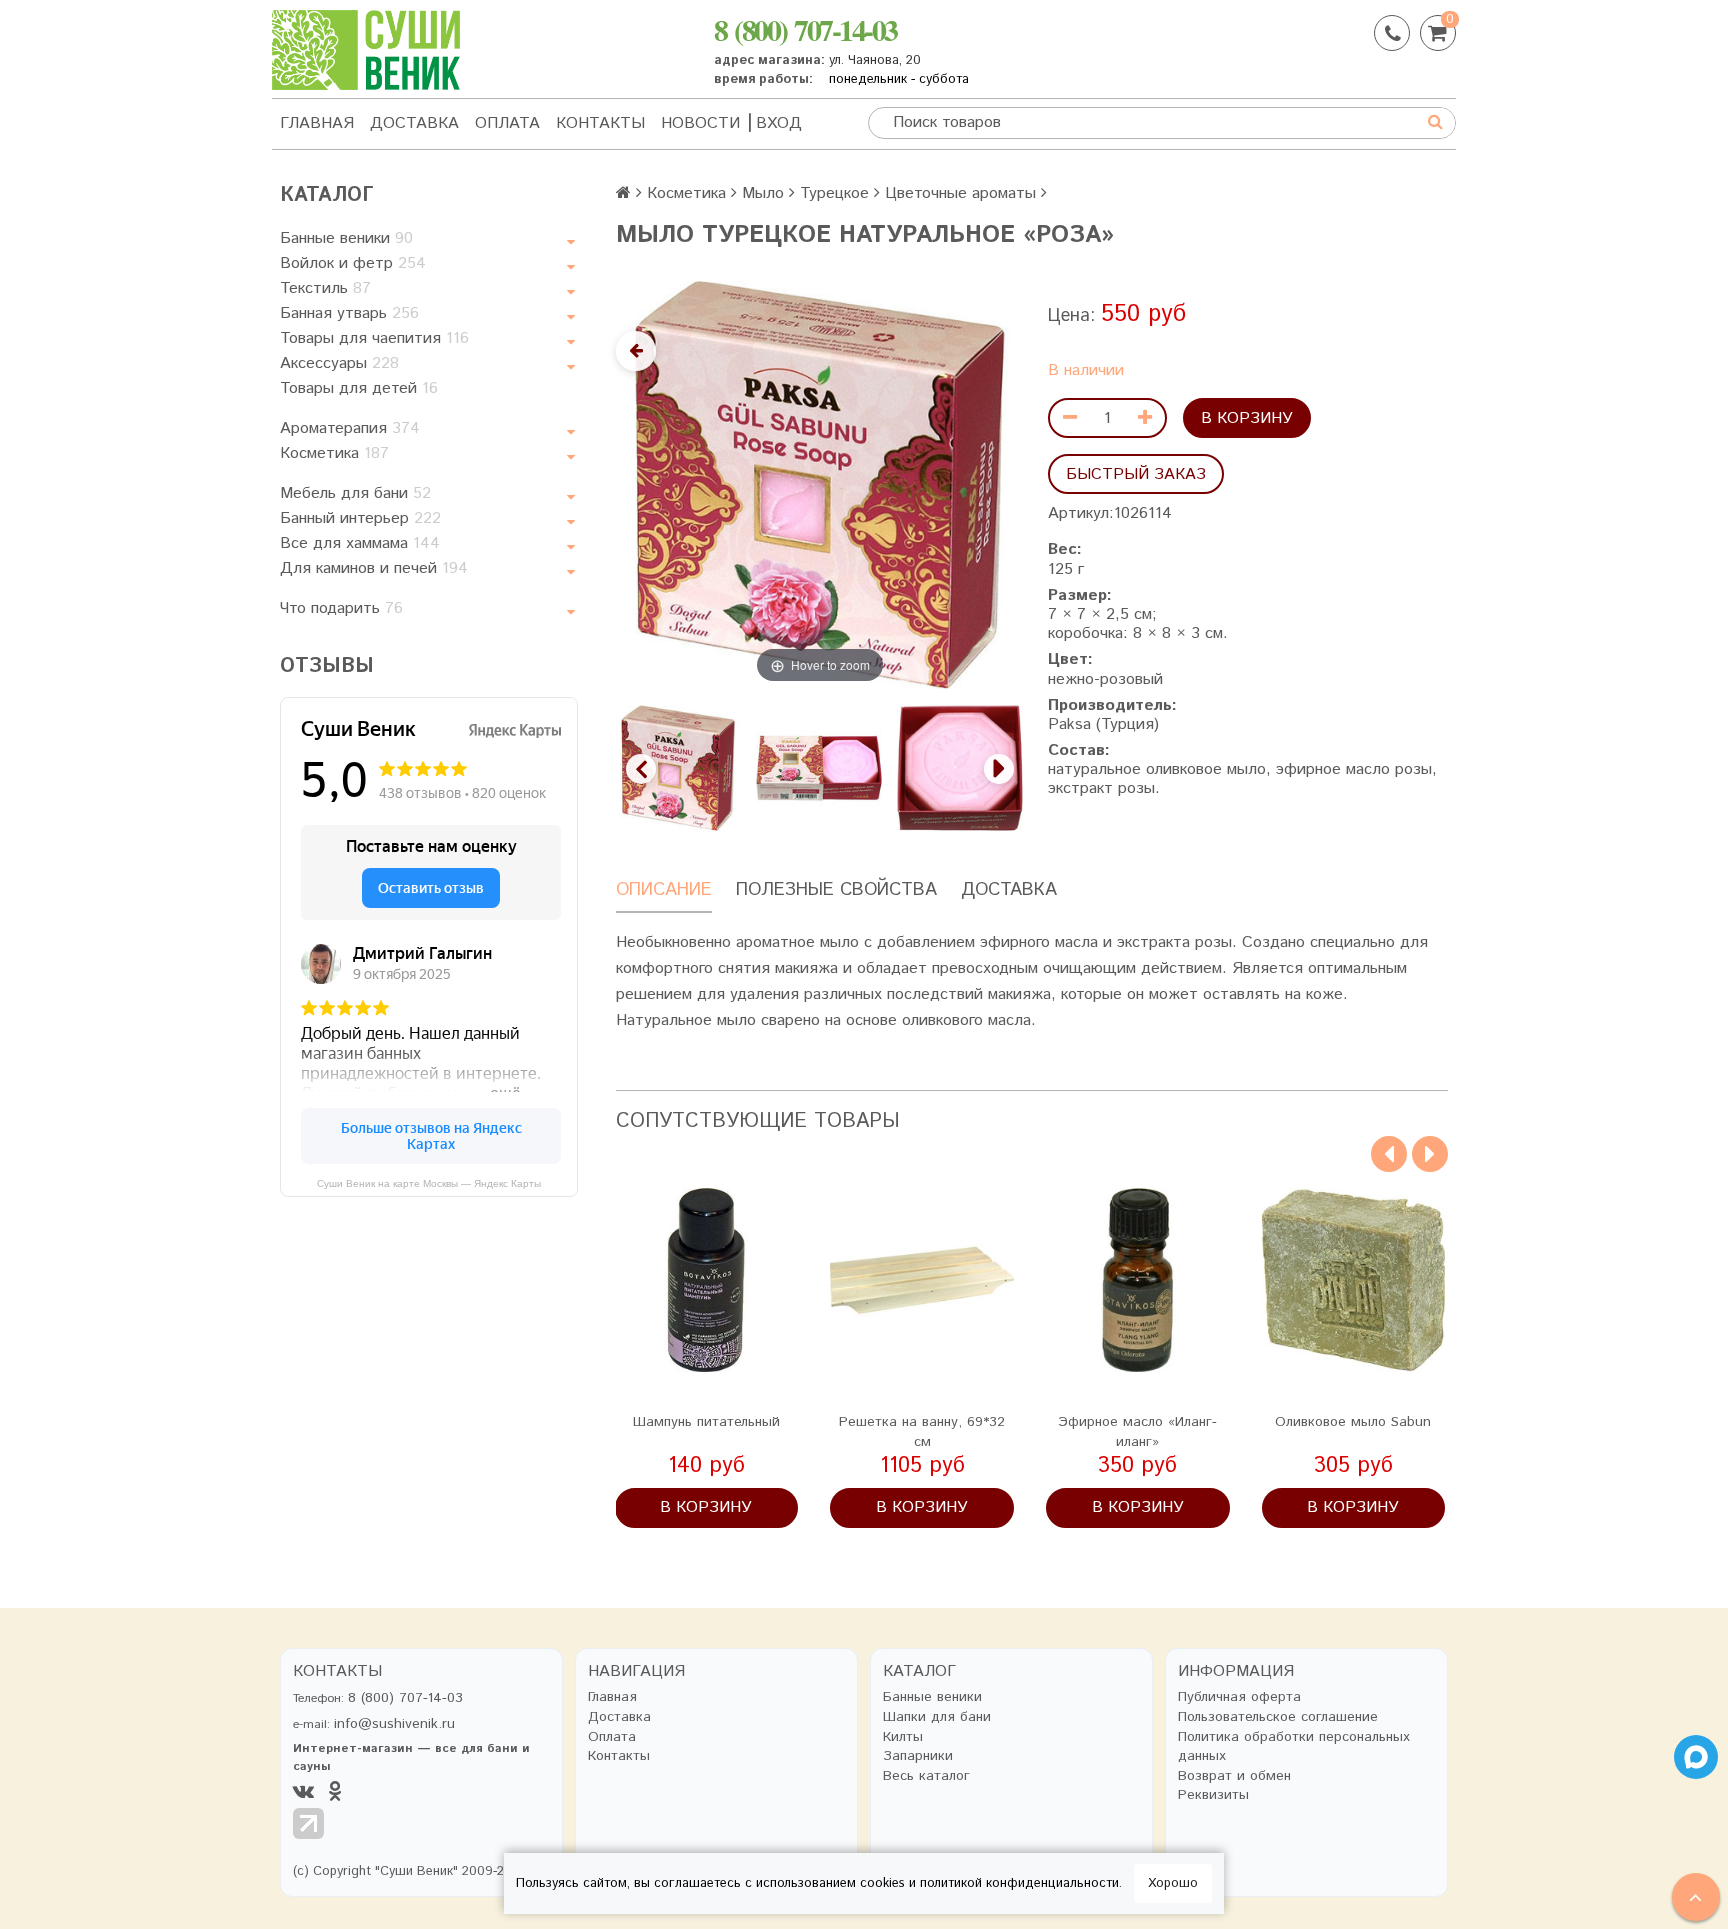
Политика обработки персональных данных (1294, 1747)
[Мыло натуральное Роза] (819, 767)
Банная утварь (349, 313)
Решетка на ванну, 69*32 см (922, 1432)
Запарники (918, 1756)
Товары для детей (359, 388)
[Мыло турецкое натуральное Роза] (678, 767)
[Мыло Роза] (960, 767)
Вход (779, 123)
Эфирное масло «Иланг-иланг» (1137, 1432)
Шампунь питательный (706, 1422)
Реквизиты (1213, 1795)
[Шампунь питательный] (707, 1280)
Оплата (507, 123)
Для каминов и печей (374, 568)
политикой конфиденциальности (1019, 1883)
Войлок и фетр (353, 263)
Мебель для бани (355, 493)
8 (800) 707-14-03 (805, 29)
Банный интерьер (360, 518)
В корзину (1247, 418)
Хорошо (1173, 1883)
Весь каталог (926, 1776)
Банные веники (346, 238)
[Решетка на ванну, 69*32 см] (922, 1280)
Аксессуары (339, 363)
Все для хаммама (360, 543)
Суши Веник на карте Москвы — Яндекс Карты (429, 1183)
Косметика (334, 453)
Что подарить (341, 608)
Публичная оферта (1239, 1697)
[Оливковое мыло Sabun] (1354, 1280)
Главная (317, 123)
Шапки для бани (937, 1717)
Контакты (600, 123)
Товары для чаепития (374, 338)
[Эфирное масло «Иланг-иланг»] (1138, 1280)
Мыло (763, 193)
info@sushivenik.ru (394, 1724)
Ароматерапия (350, 428)
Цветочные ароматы (960, 193)
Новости (700, 123)
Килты (903, 1737)
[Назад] (636, 351)
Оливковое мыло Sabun (1353, 1422)
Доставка (414, 123)
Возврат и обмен (1234, 1776)
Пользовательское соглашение (1278, 1717)
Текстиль (325, 288)
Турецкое (834, 193)
